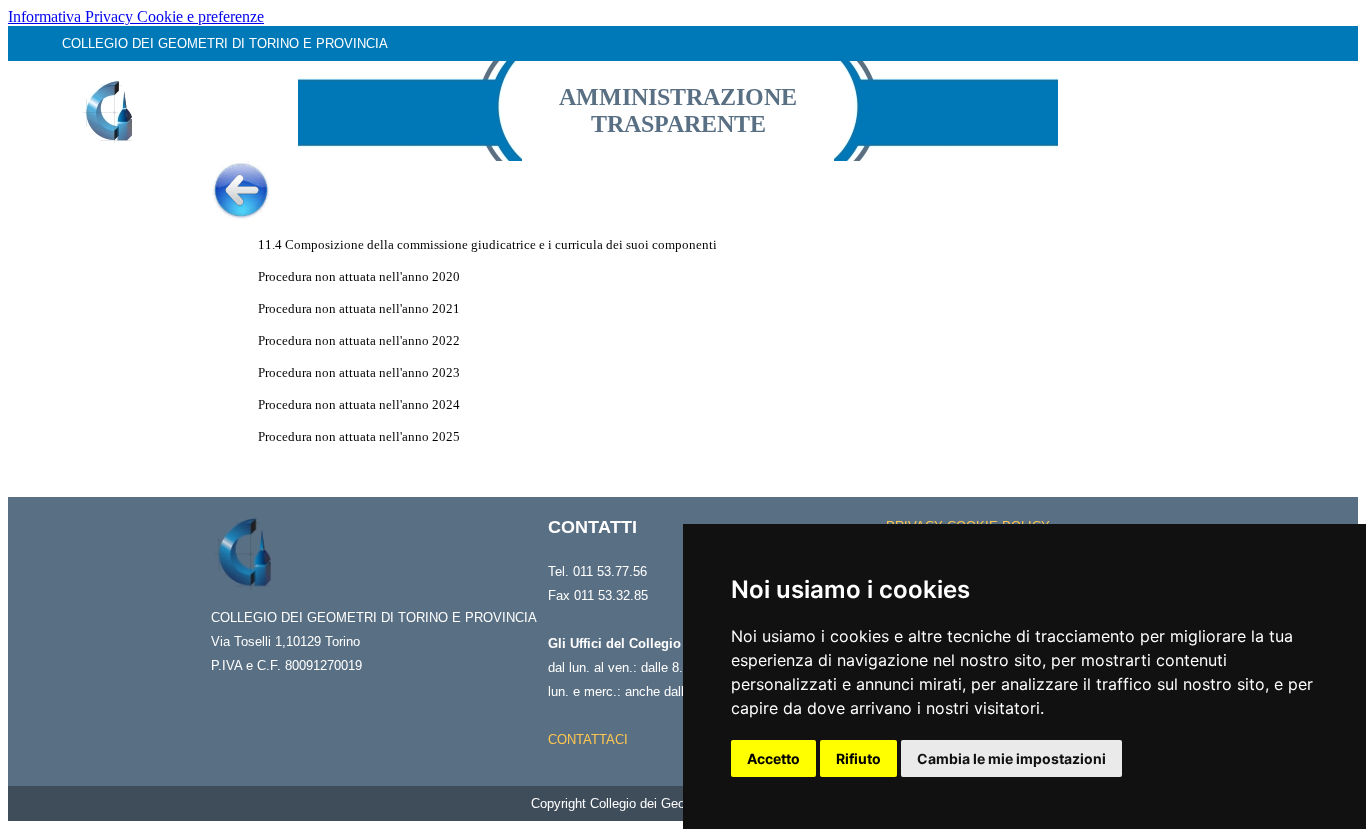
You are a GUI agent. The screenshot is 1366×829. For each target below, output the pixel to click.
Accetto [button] (773, 758)
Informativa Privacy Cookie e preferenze (136, 16)
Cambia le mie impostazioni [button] (1011, 758)
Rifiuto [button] (858, 758)
